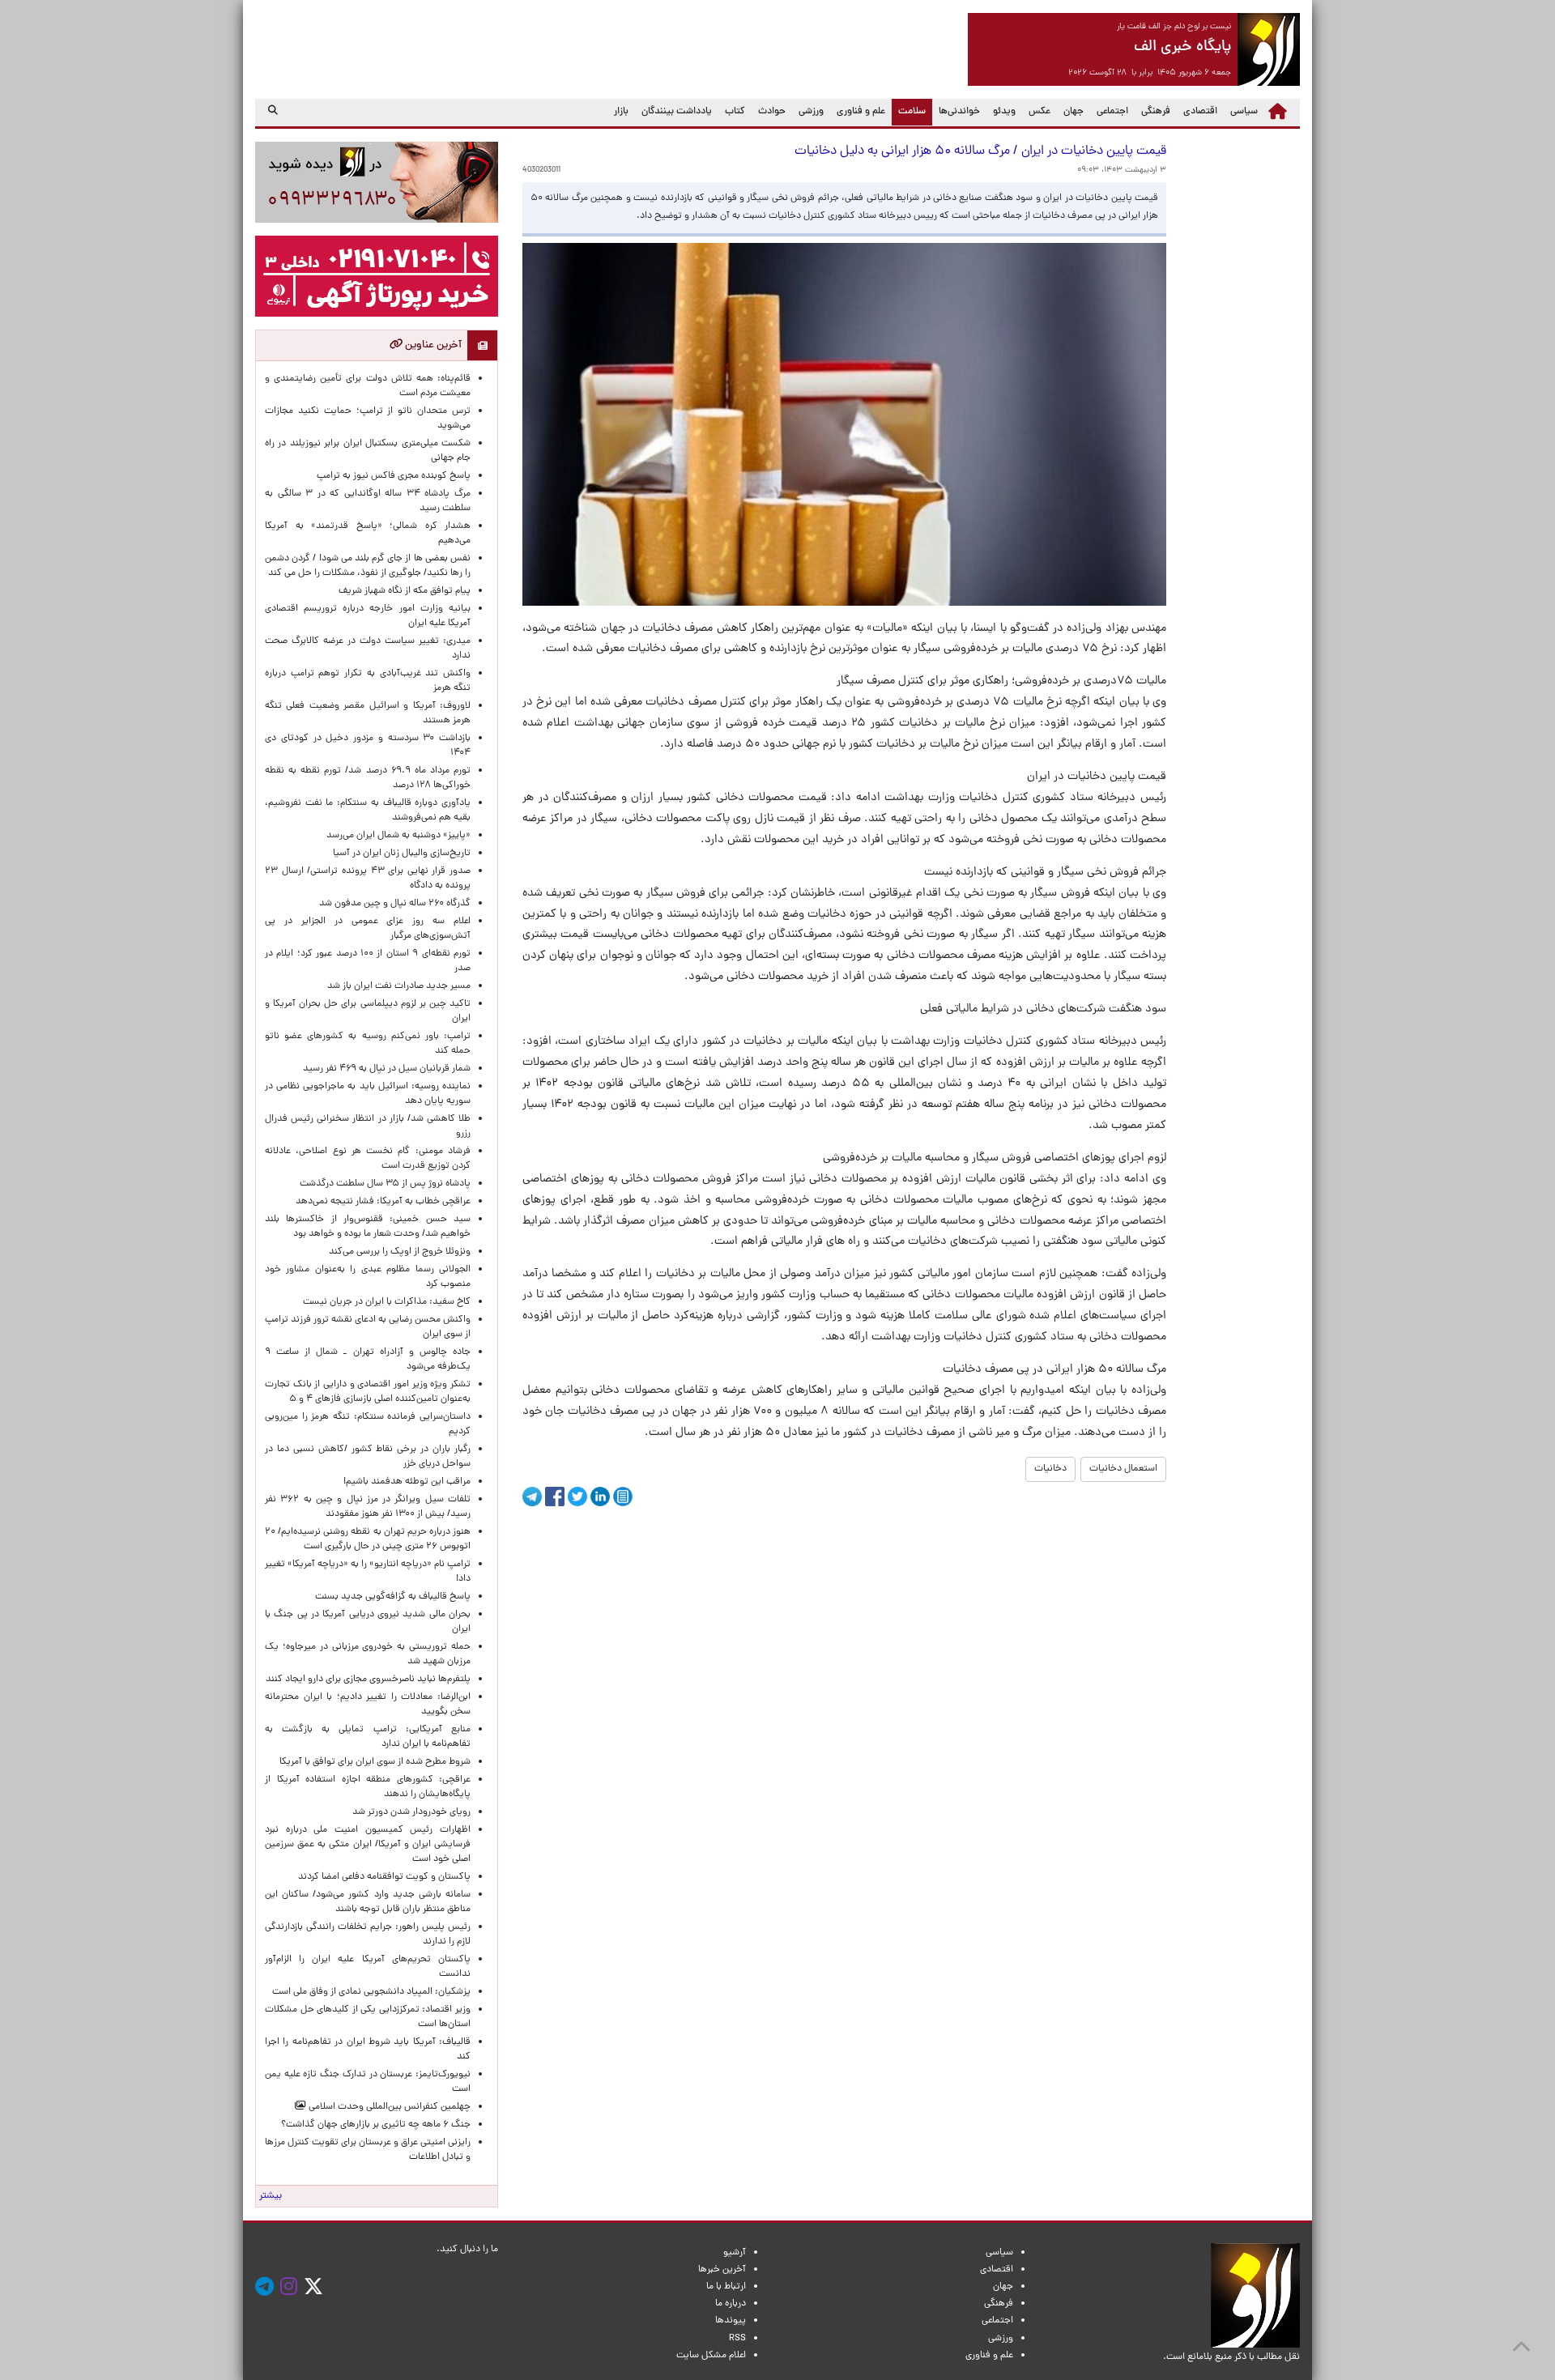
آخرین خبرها (722, 2270)
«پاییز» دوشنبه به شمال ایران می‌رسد (398, 836)
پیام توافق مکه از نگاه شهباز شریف (405, 591)
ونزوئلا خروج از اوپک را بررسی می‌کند (400, 1252)
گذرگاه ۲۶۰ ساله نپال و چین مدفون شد (395, 904)
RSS (737, 2339)
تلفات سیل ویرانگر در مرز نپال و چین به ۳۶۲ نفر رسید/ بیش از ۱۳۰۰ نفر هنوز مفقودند (368, 1507)
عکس (1040, 112)
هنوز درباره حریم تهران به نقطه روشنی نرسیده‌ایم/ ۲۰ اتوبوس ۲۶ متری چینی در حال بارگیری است (368, 1539)
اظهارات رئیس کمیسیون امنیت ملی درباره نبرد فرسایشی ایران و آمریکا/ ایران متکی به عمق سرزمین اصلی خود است (368, 1845)
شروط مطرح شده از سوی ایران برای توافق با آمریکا (375, 1762)
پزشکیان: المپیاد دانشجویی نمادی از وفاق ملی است (369, 1992)
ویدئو (1004, 112)
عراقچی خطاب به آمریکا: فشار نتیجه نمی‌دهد (383, 1202)
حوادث (772, 112)
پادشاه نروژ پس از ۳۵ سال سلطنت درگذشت (385, 1184)
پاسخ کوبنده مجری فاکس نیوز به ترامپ (394, 476)
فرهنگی (1156, 112)
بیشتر (271, 2196)
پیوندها (731, 2321)
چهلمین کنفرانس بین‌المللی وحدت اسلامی (388, 2107)
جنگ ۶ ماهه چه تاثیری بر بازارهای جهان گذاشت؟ (376, 2125)
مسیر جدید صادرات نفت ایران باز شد (399, 986)
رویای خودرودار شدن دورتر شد (409, 1812)
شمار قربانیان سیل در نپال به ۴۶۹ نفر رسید (387, 1069)
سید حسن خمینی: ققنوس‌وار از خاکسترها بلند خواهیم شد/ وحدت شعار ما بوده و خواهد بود (368, 1227)
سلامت (909, 111)
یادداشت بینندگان (677, 112)
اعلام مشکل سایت (711, 2356)
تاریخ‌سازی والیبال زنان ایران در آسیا (402, 854)
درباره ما (731, 2304)
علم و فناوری (861, 112)
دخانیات (1050, 1469)
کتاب (735, 112)
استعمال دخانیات (1123, 1469)
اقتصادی (1200, 112)
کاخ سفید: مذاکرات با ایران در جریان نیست (387, 1302)
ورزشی (811, 112)
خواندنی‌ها (959, 112)
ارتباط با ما (726, 2287)
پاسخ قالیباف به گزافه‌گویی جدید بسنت (393, 1597)
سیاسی (1244, 112)
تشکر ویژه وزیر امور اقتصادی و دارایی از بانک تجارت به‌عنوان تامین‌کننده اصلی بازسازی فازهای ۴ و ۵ (368, 1392)
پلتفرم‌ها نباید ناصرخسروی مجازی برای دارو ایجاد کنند (368, 1680)
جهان (1074, 112)
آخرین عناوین (432, 345)
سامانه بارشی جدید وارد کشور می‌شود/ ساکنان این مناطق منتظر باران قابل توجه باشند (368, 1902)
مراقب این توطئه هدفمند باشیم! (407, 1482)
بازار (621, 112)
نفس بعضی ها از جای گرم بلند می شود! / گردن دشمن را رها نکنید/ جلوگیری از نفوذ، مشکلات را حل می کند (368, 566)
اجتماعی (1112, 112)
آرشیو (735, 2253)
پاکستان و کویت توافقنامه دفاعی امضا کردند (382, 1877)
